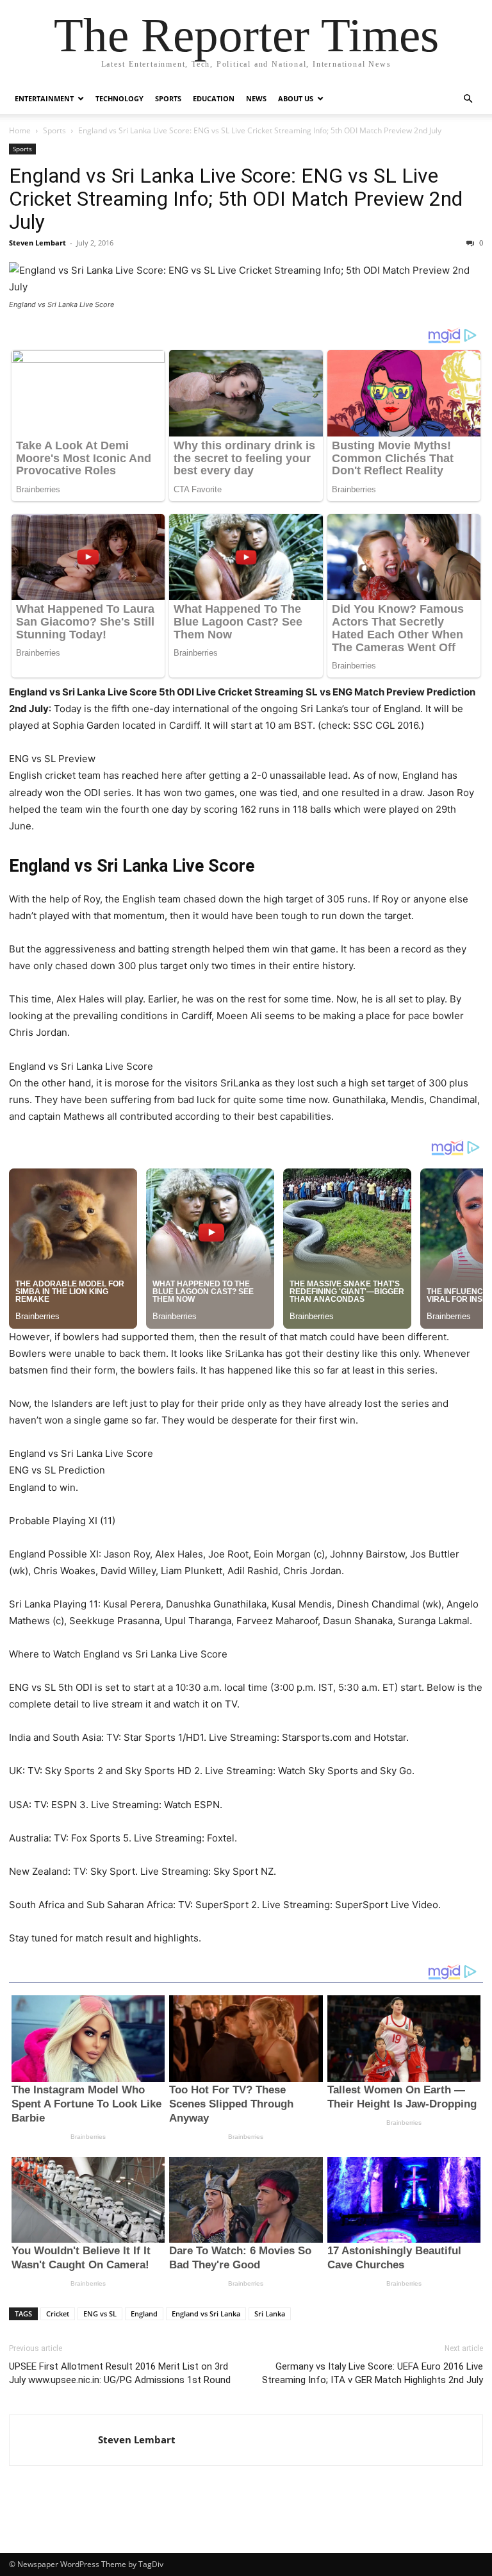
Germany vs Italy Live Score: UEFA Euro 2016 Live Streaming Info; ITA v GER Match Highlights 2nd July (373, 2373)
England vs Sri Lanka (206, 2314)
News (256, 98)
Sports (168, 98)
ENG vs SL (100, 2314)
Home (20, 130)
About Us (296, 98)
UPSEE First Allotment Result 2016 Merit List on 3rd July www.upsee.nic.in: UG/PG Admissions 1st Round (120, 2373)
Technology (119, 98)
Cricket (58, 2314)
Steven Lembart (37, 243)
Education (214, 98)
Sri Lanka (270, 2314)
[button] (468, 99)
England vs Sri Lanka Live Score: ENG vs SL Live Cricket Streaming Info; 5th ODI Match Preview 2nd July (236, 199)
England (144, 2314)
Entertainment (44, 98)
